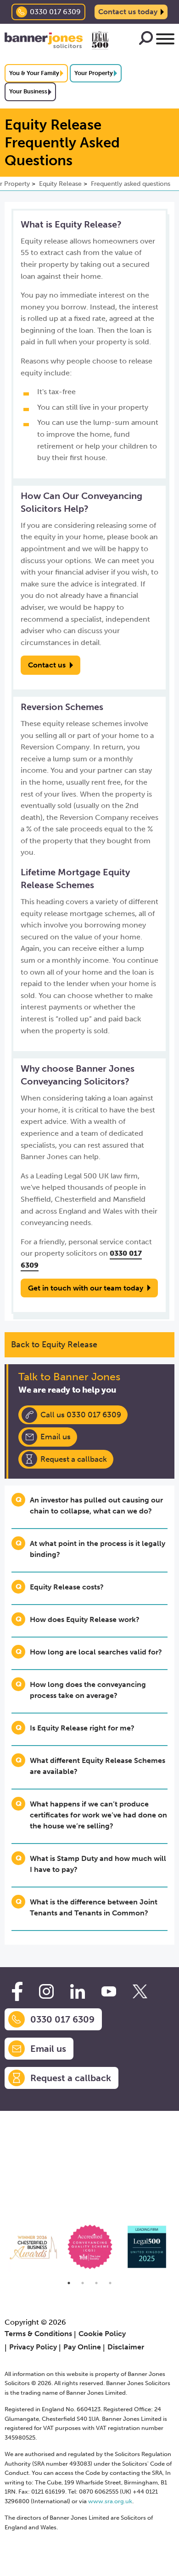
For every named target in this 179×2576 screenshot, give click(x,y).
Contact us (47, 665)
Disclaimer (126, 2347)
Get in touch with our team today (86, 1288)
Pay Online (82, 2347)
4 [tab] (110, 2283)
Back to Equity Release (54, 1345)
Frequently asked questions (131, 184)
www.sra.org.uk (110, 2501)
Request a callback (74, 1459)
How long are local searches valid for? (96, 1652)
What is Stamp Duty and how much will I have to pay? (98, 1864)
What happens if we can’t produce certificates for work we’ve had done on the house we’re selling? (98, 1815)
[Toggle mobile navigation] (165, 41)
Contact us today (128, 12)
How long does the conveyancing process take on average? (88, 1690)
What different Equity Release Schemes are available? (98, 1766)
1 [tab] (69, 2283)
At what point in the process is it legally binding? (98, 1549)
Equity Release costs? (67, 1587)
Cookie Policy (102, 2334)
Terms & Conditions (38, 2334)
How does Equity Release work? (85, 1619)
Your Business (28, 91)
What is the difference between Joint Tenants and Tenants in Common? (94, 1907)
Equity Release (60, 184)
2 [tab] (83, 2283)
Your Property (94, 73)
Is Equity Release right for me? (82, 1728)
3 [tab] (96, 2283)
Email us (56, 1437)
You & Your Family (34, 73)
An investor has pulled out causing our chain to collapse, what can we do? (96, 1505)
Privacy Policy (33, 2347)
